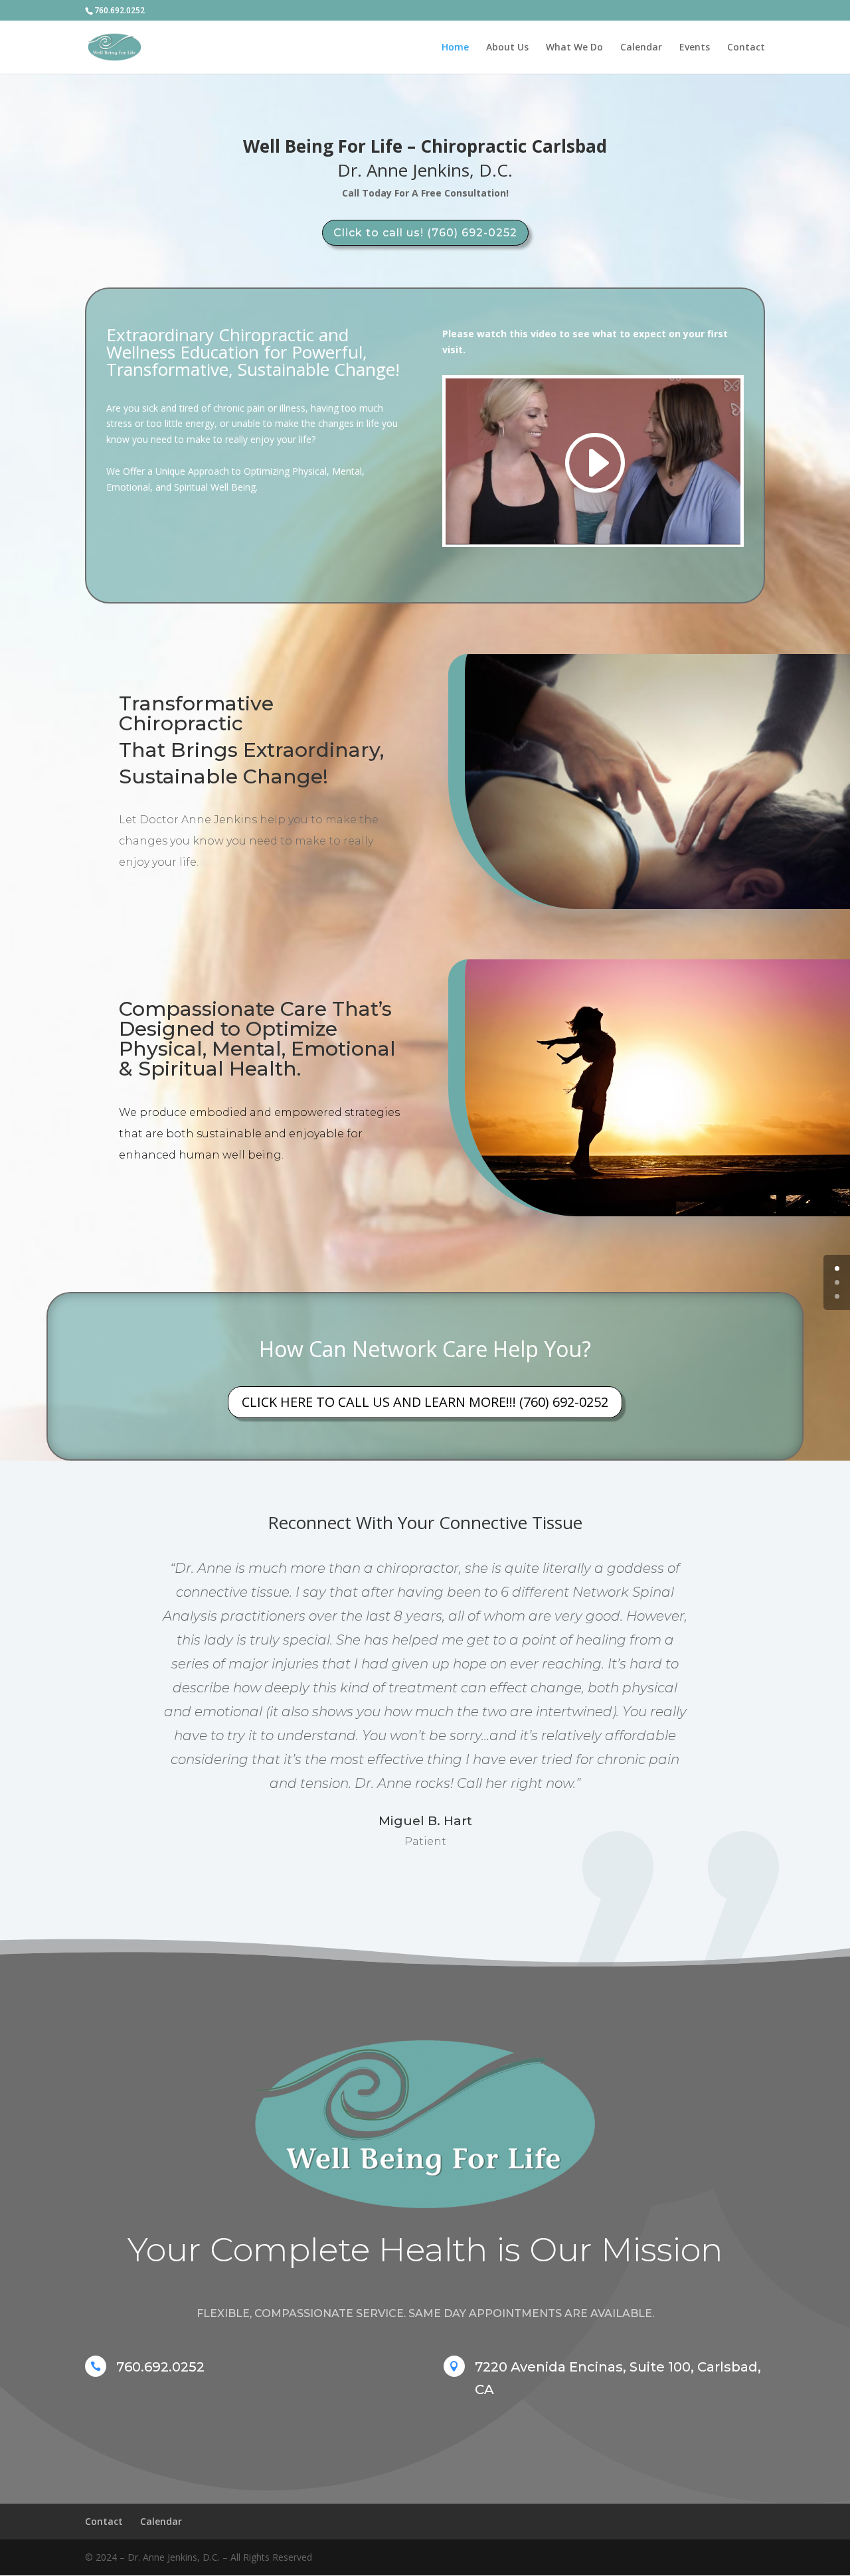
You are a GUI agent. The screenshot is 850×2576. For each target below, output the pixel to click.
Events (695, 48)
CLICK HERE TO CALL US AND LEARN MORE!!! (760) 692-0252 (425, 1402)
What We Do (574, 48)
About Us (507, 48)
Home (455, 48)
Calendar (641, 48)
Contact (746, 48)
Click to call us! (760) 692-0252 (425, 233)
